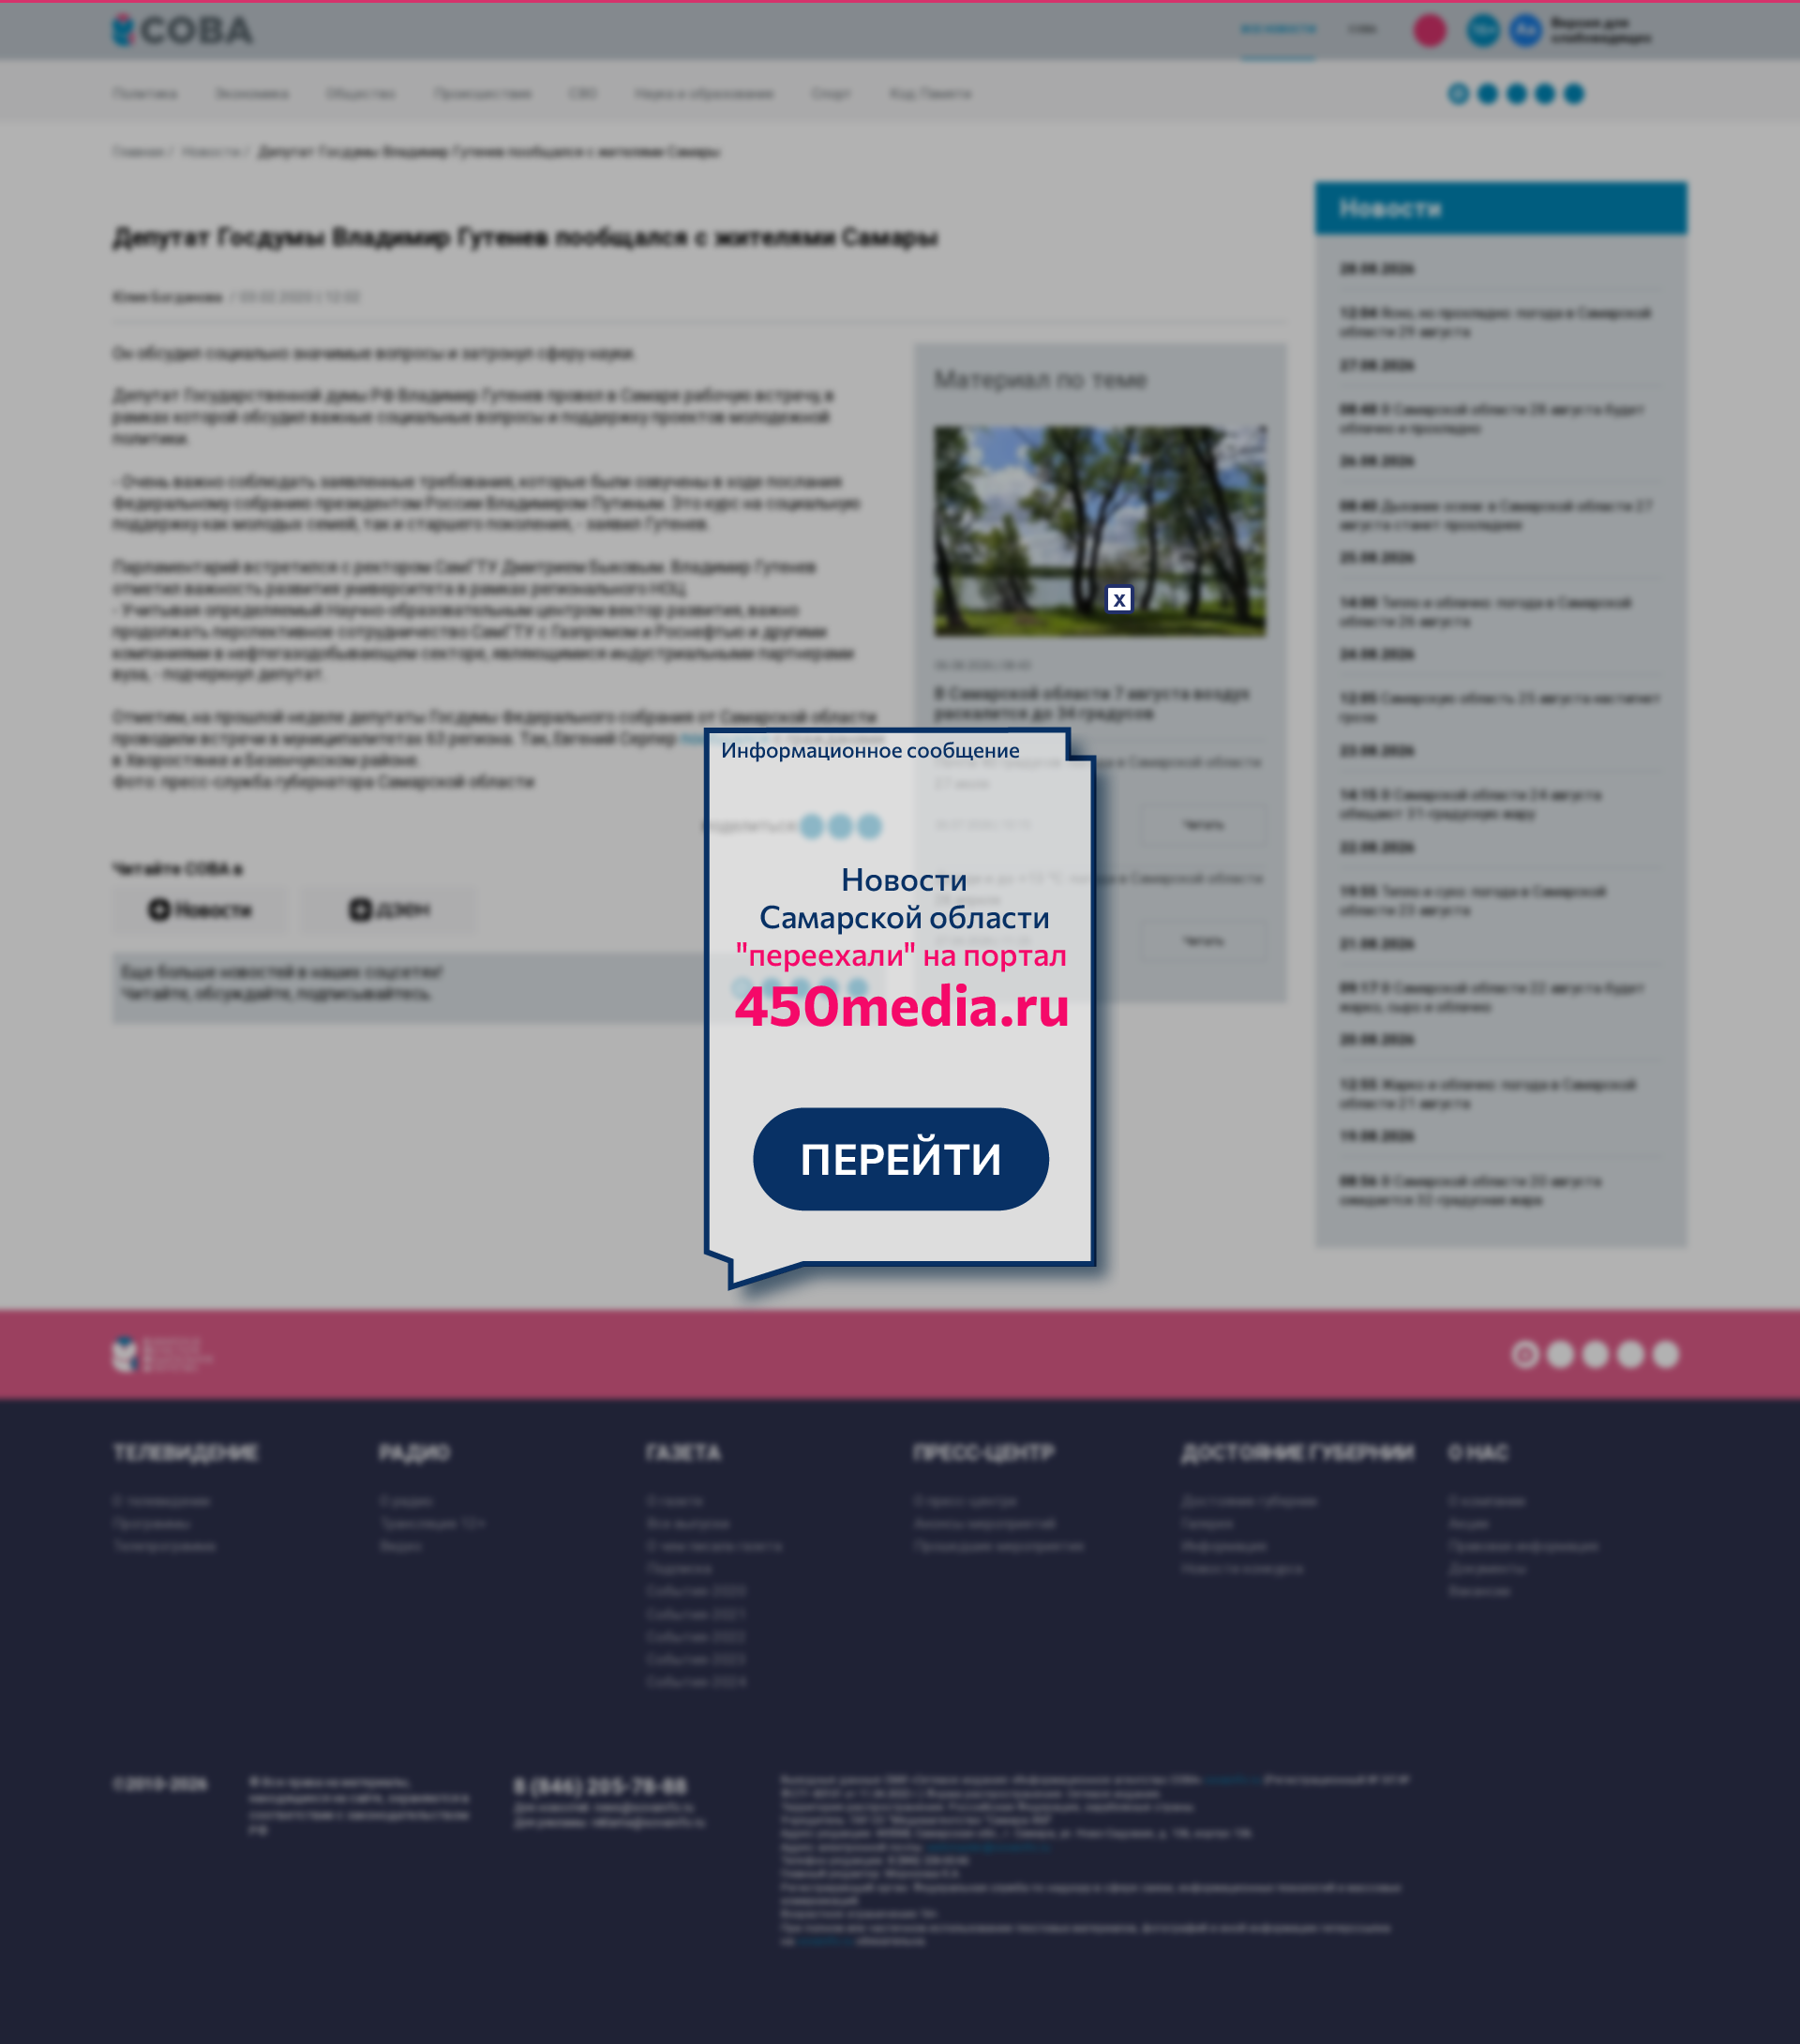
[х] (900, 1022)
